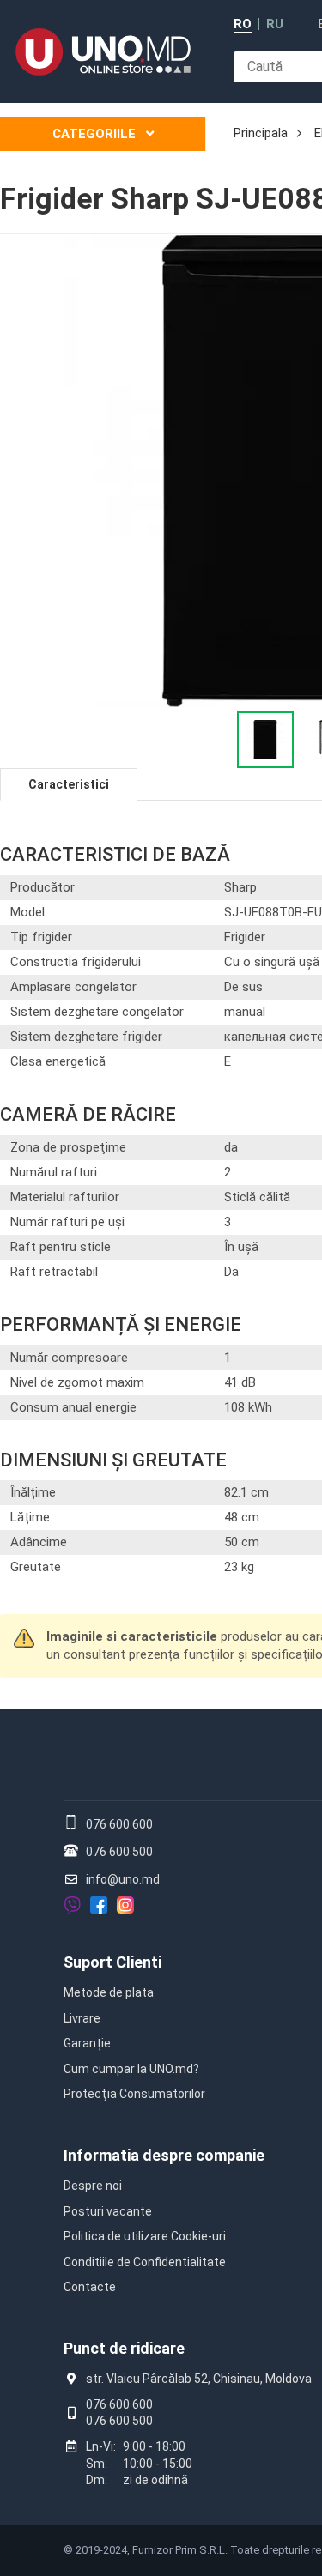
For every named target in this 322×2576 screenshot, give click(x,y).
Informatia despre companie (164, 2155)
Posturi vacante (108, 2211)
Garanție (87, 2043)
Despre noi (93, 2186)
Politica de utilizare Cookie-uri (145, 2236)
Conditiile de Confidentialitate (145, 2262)
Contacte (90, 2287)
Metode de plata (109, 1992)
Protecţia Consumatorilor (134, 2094)
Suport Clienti (112, 1962)
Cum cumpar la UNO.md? (131, 2069)
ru (275, 24)
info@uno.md (123, 1879)
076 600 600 (119, 1824)
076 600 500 (119, 1852)
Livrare (82, 2018)
